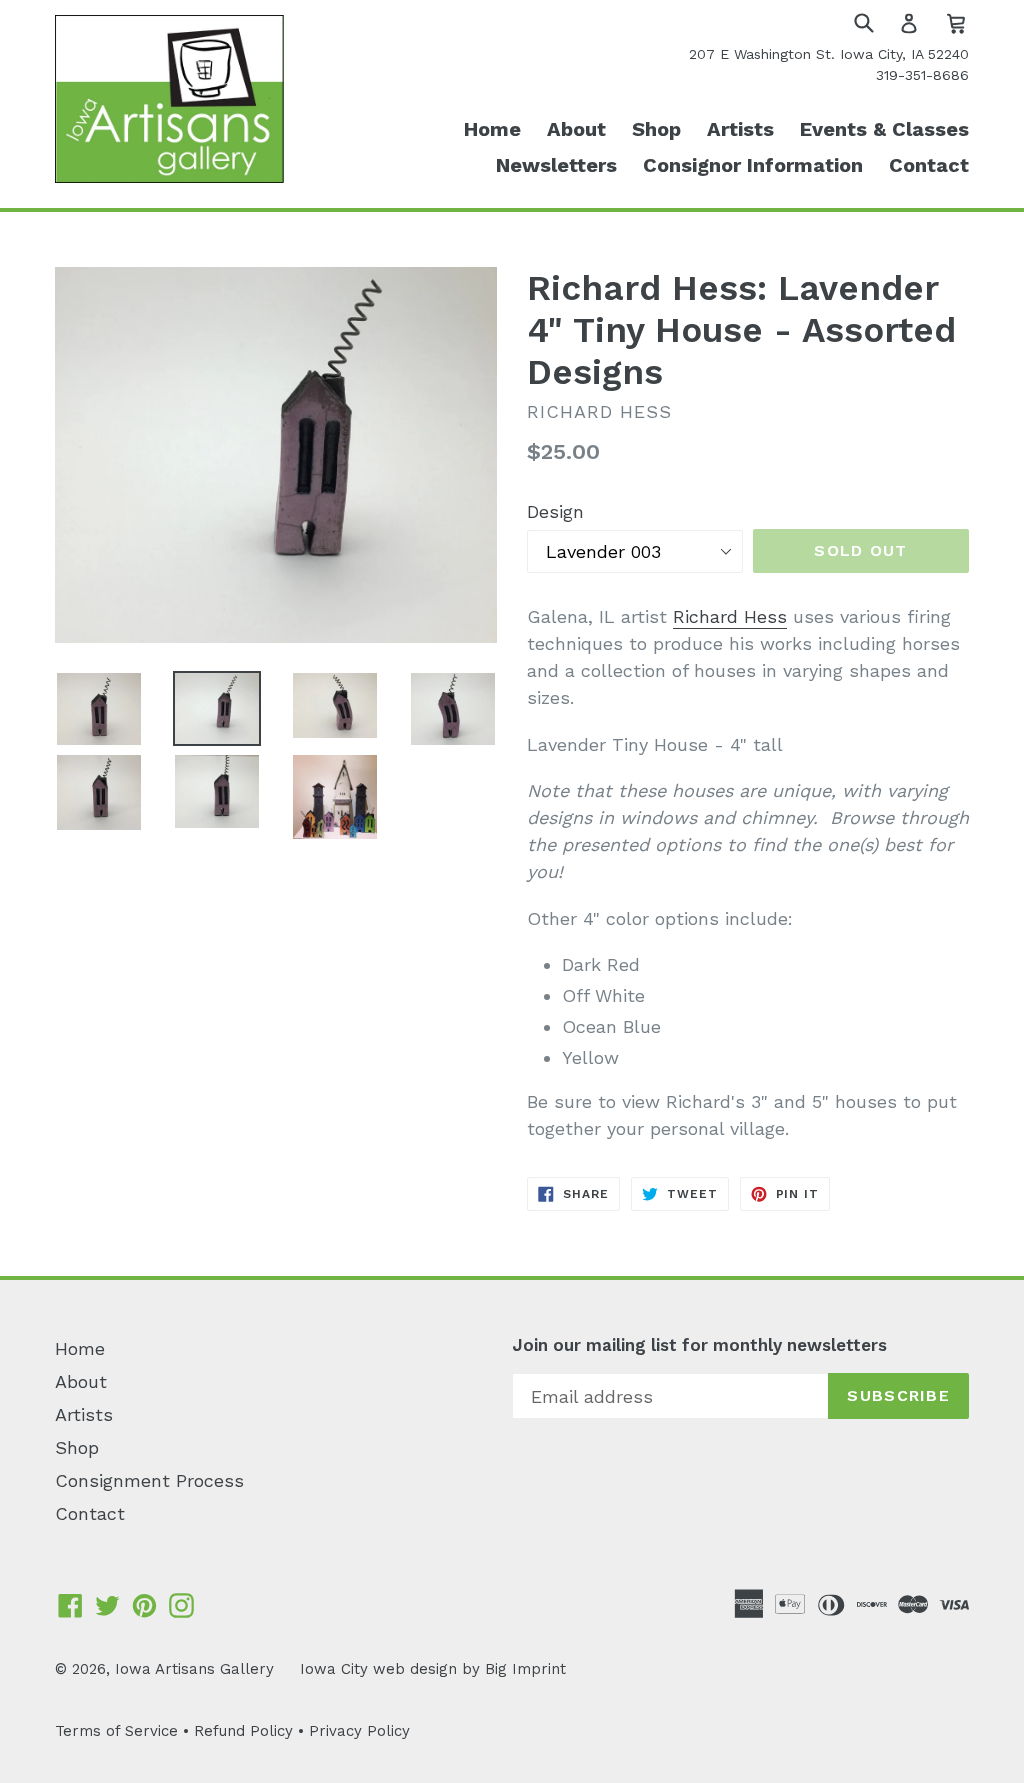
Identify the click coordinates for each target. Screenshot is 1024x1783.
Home (492, 129)
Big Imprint (525, 1669)
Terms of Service (116, 1731)
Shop (656, 129)
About (576, 129)
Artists (740, 129)
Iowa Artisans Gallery (194, 1669)
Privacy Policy (359, 1731)
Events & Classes (884, 129)
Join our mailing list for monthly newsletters (699, 1345)
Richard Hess (730, 616)
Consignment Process (149, 1480)
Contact (929, 165)
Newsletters (556, 165)
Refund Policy (243, 1731)
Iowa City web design (378, 1669)
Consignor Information (753, 165)
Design (555, 511)
